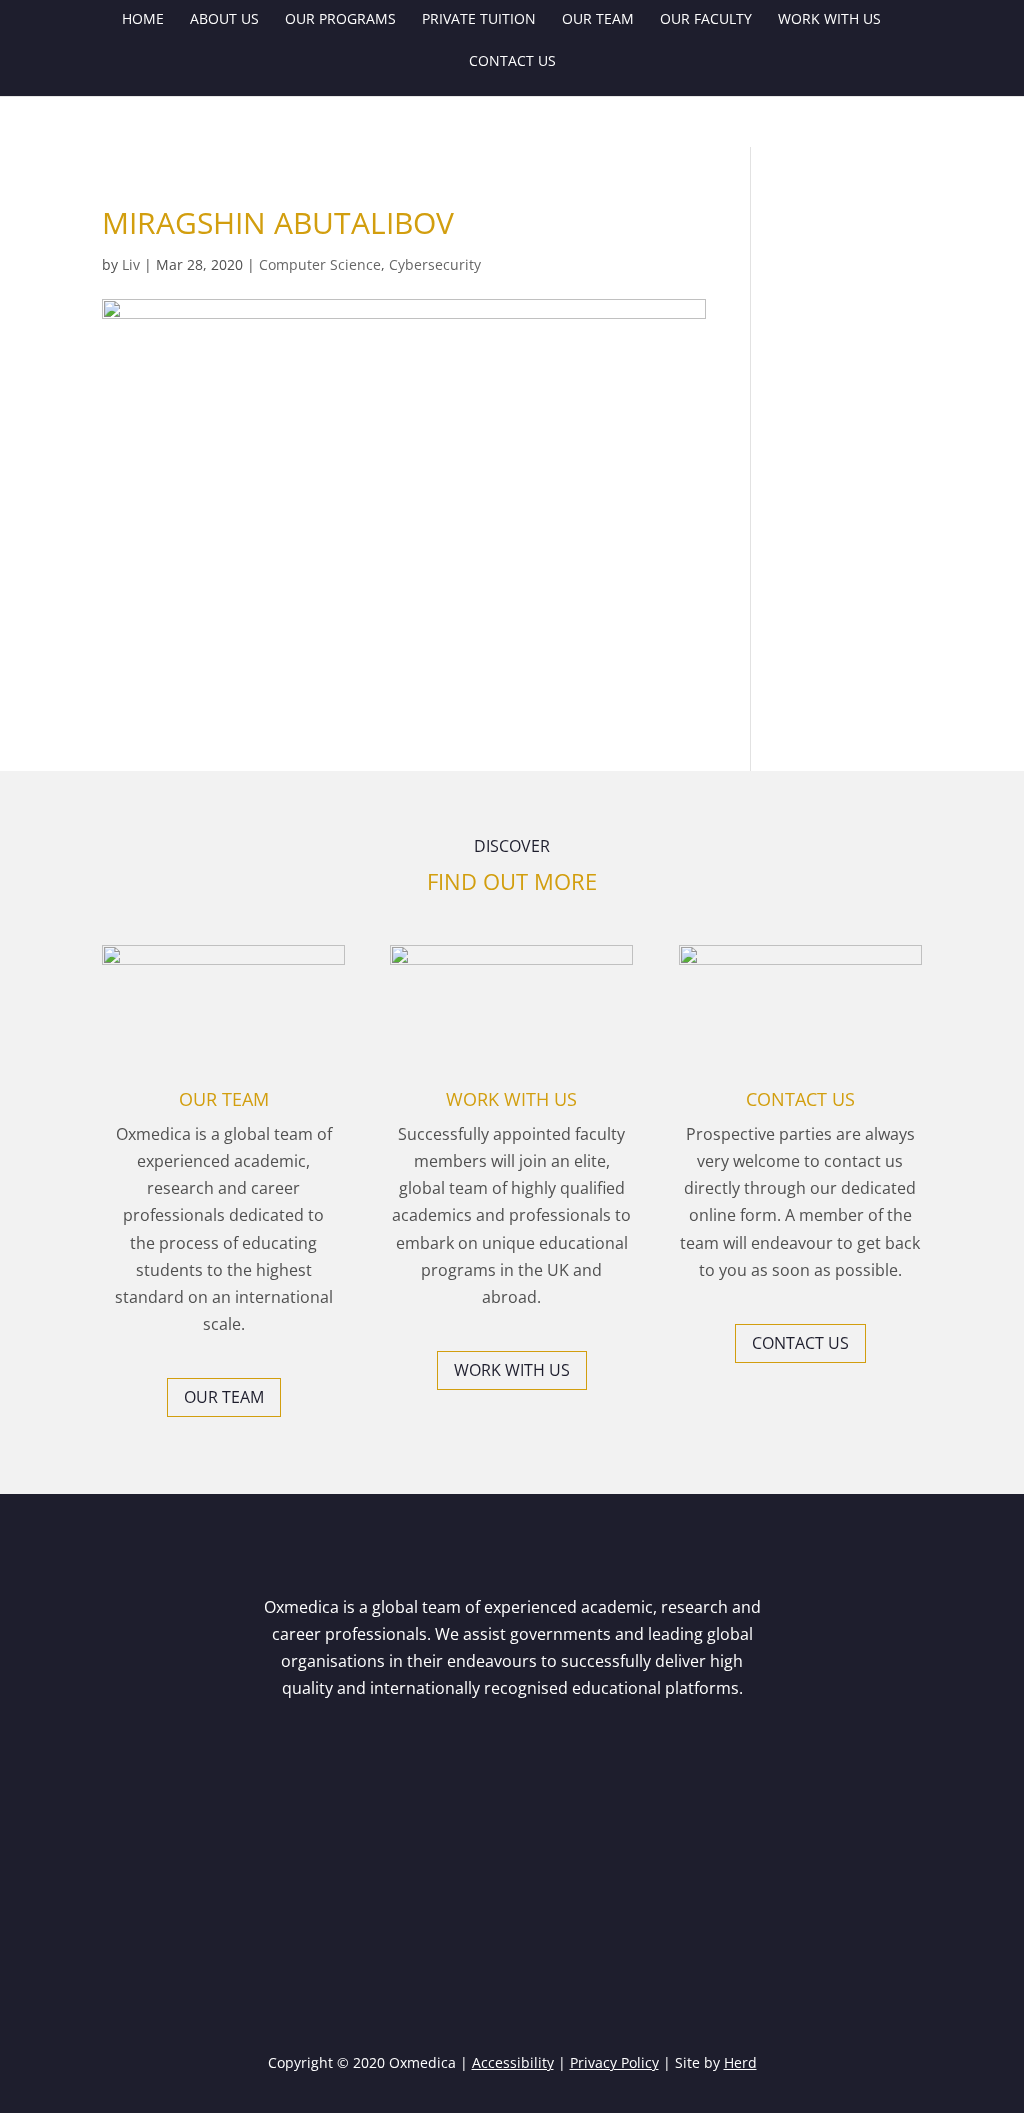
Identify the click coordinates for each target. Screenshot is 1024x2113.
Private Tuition (479, 20)
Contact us (512, 62)
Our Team (598, 20)
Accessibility (513, 2062)
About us (224, 20)
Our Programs (340, 20)
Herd (740, 2062)
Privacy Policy (614, 2062)
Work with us (829, 20)
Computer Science (320, 264)
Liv (131, 264)
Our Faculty (706, 20)
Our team (224, 1397)
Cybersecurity (435, 264)
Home (143, 20)
